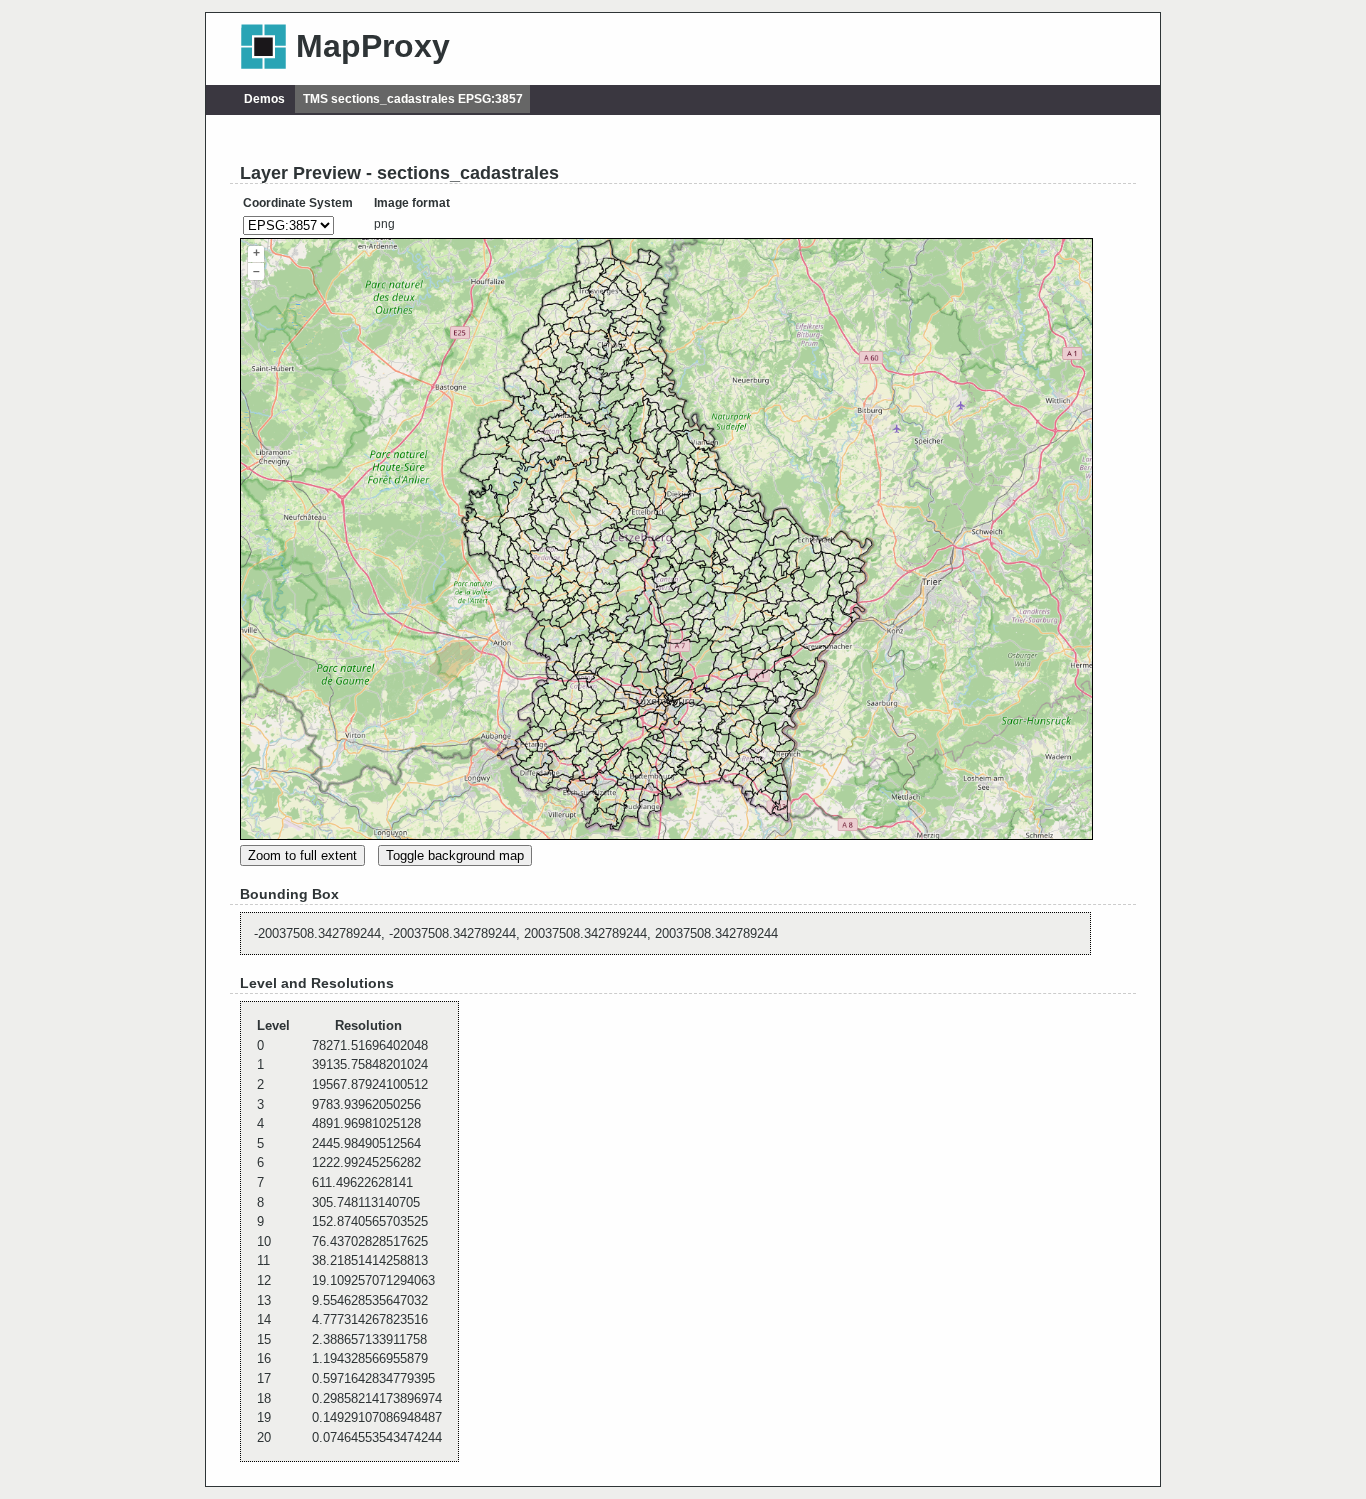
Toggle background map (455, 855)
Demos (264, 99)
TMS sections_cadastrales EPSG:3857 (413, 99)
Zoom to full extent (302, 855)
